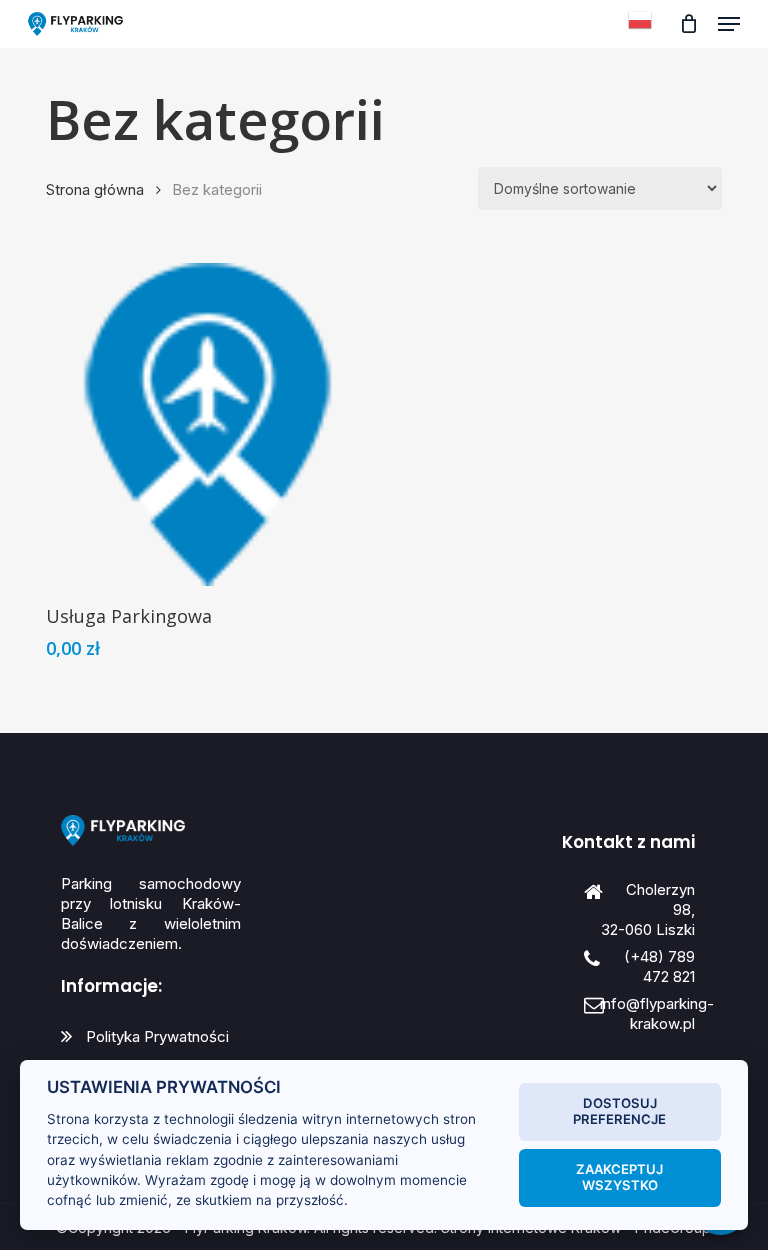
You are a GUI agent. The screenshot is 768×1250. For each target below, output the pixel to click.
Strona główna (95, 190)
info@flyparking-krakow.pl (657, 1013)
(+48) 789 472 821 (659, 966)
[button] (729, 24)
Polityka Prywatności (157, 1036)
